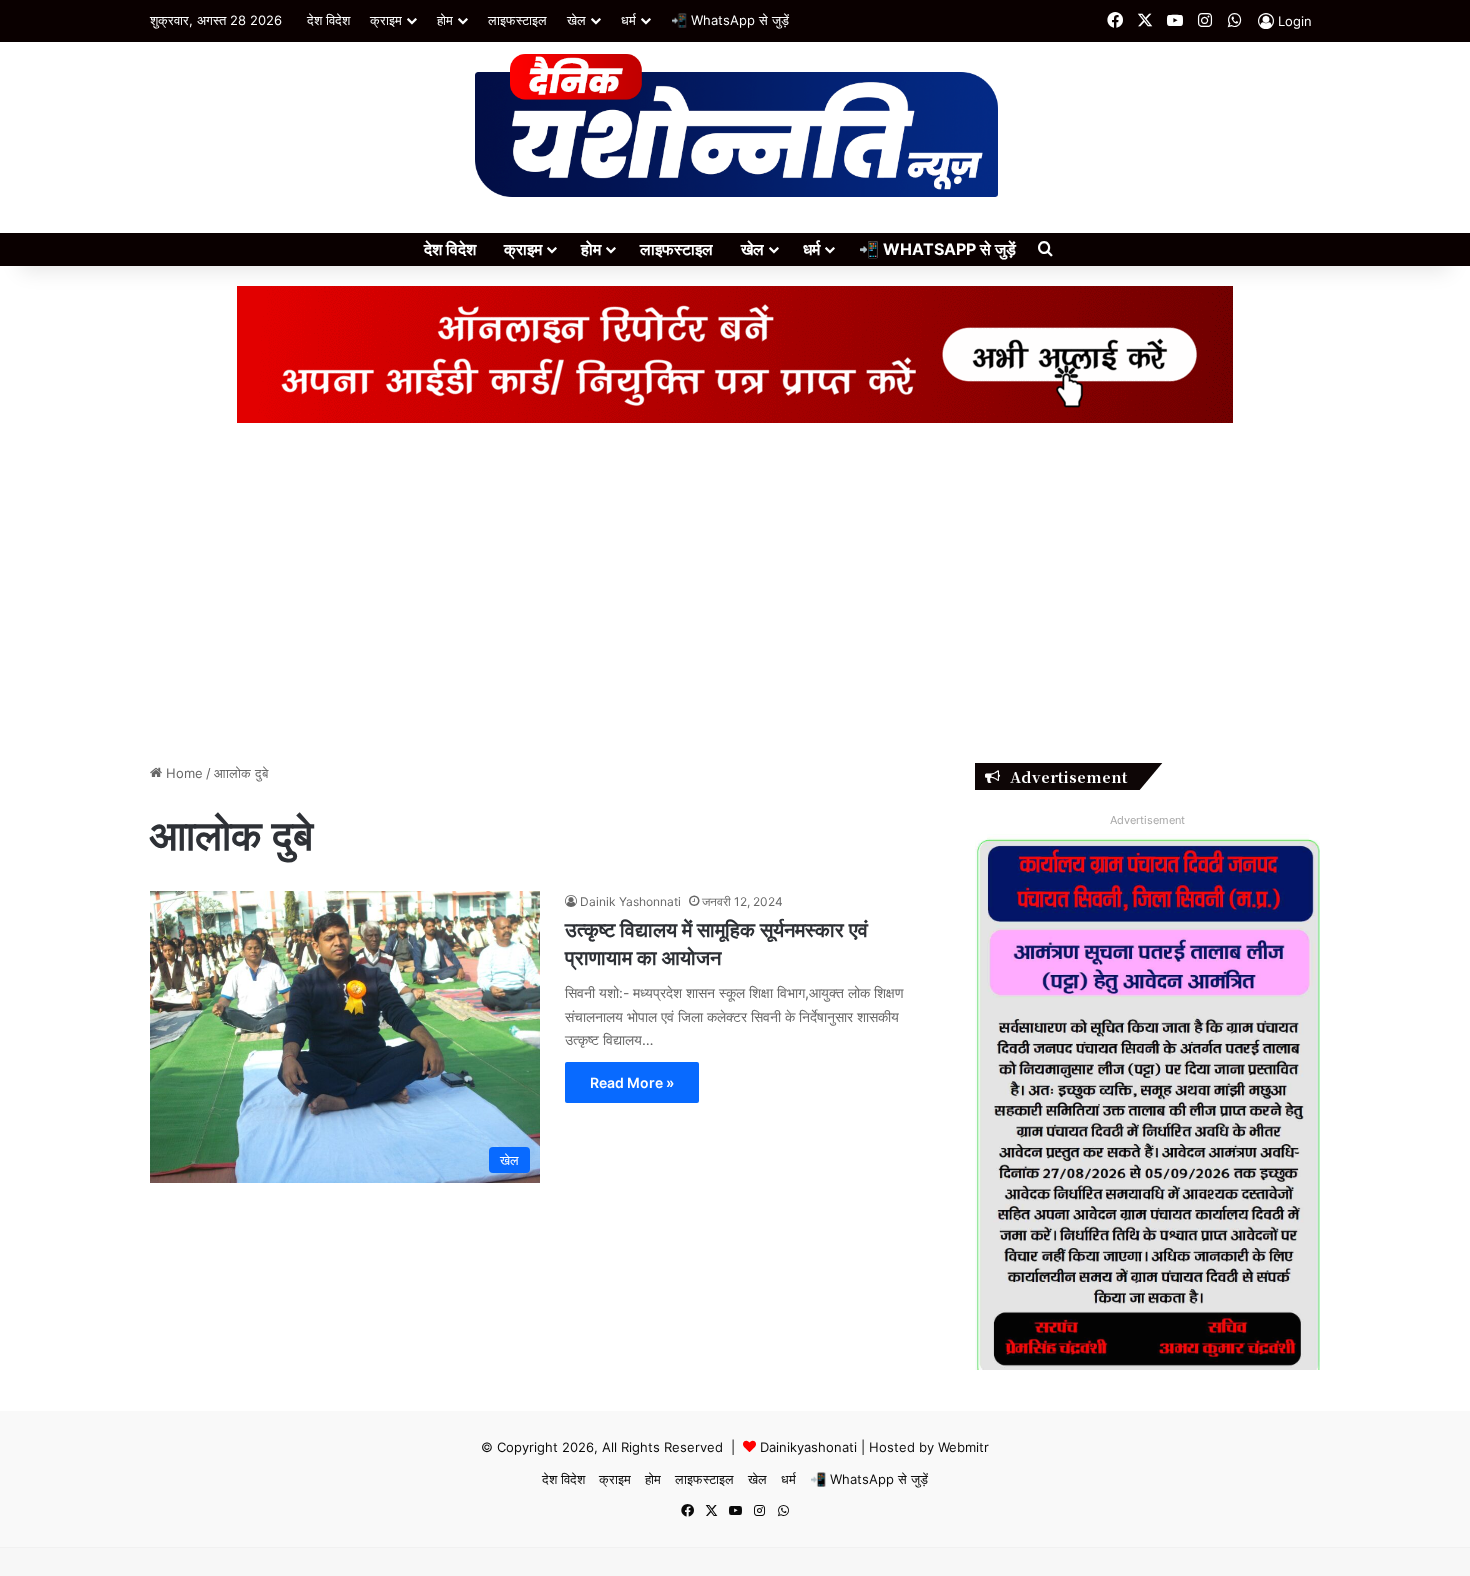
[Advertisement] (735, 593)
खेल (576, 20)
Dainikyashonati (808, 1447)
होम (445, 20)
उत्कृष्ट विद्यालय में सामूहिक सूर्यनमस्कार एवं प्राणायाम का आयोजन (716, 942)
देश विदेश (328, 20)
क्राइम (386, 20)
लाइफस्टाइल (517, 20)
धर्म (628, 20)
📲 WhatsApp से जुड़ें (730, 20)
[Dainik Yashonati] (735, 127)
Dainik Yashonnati (630, 901)
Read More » (632, 1082)
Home (182, 773)
